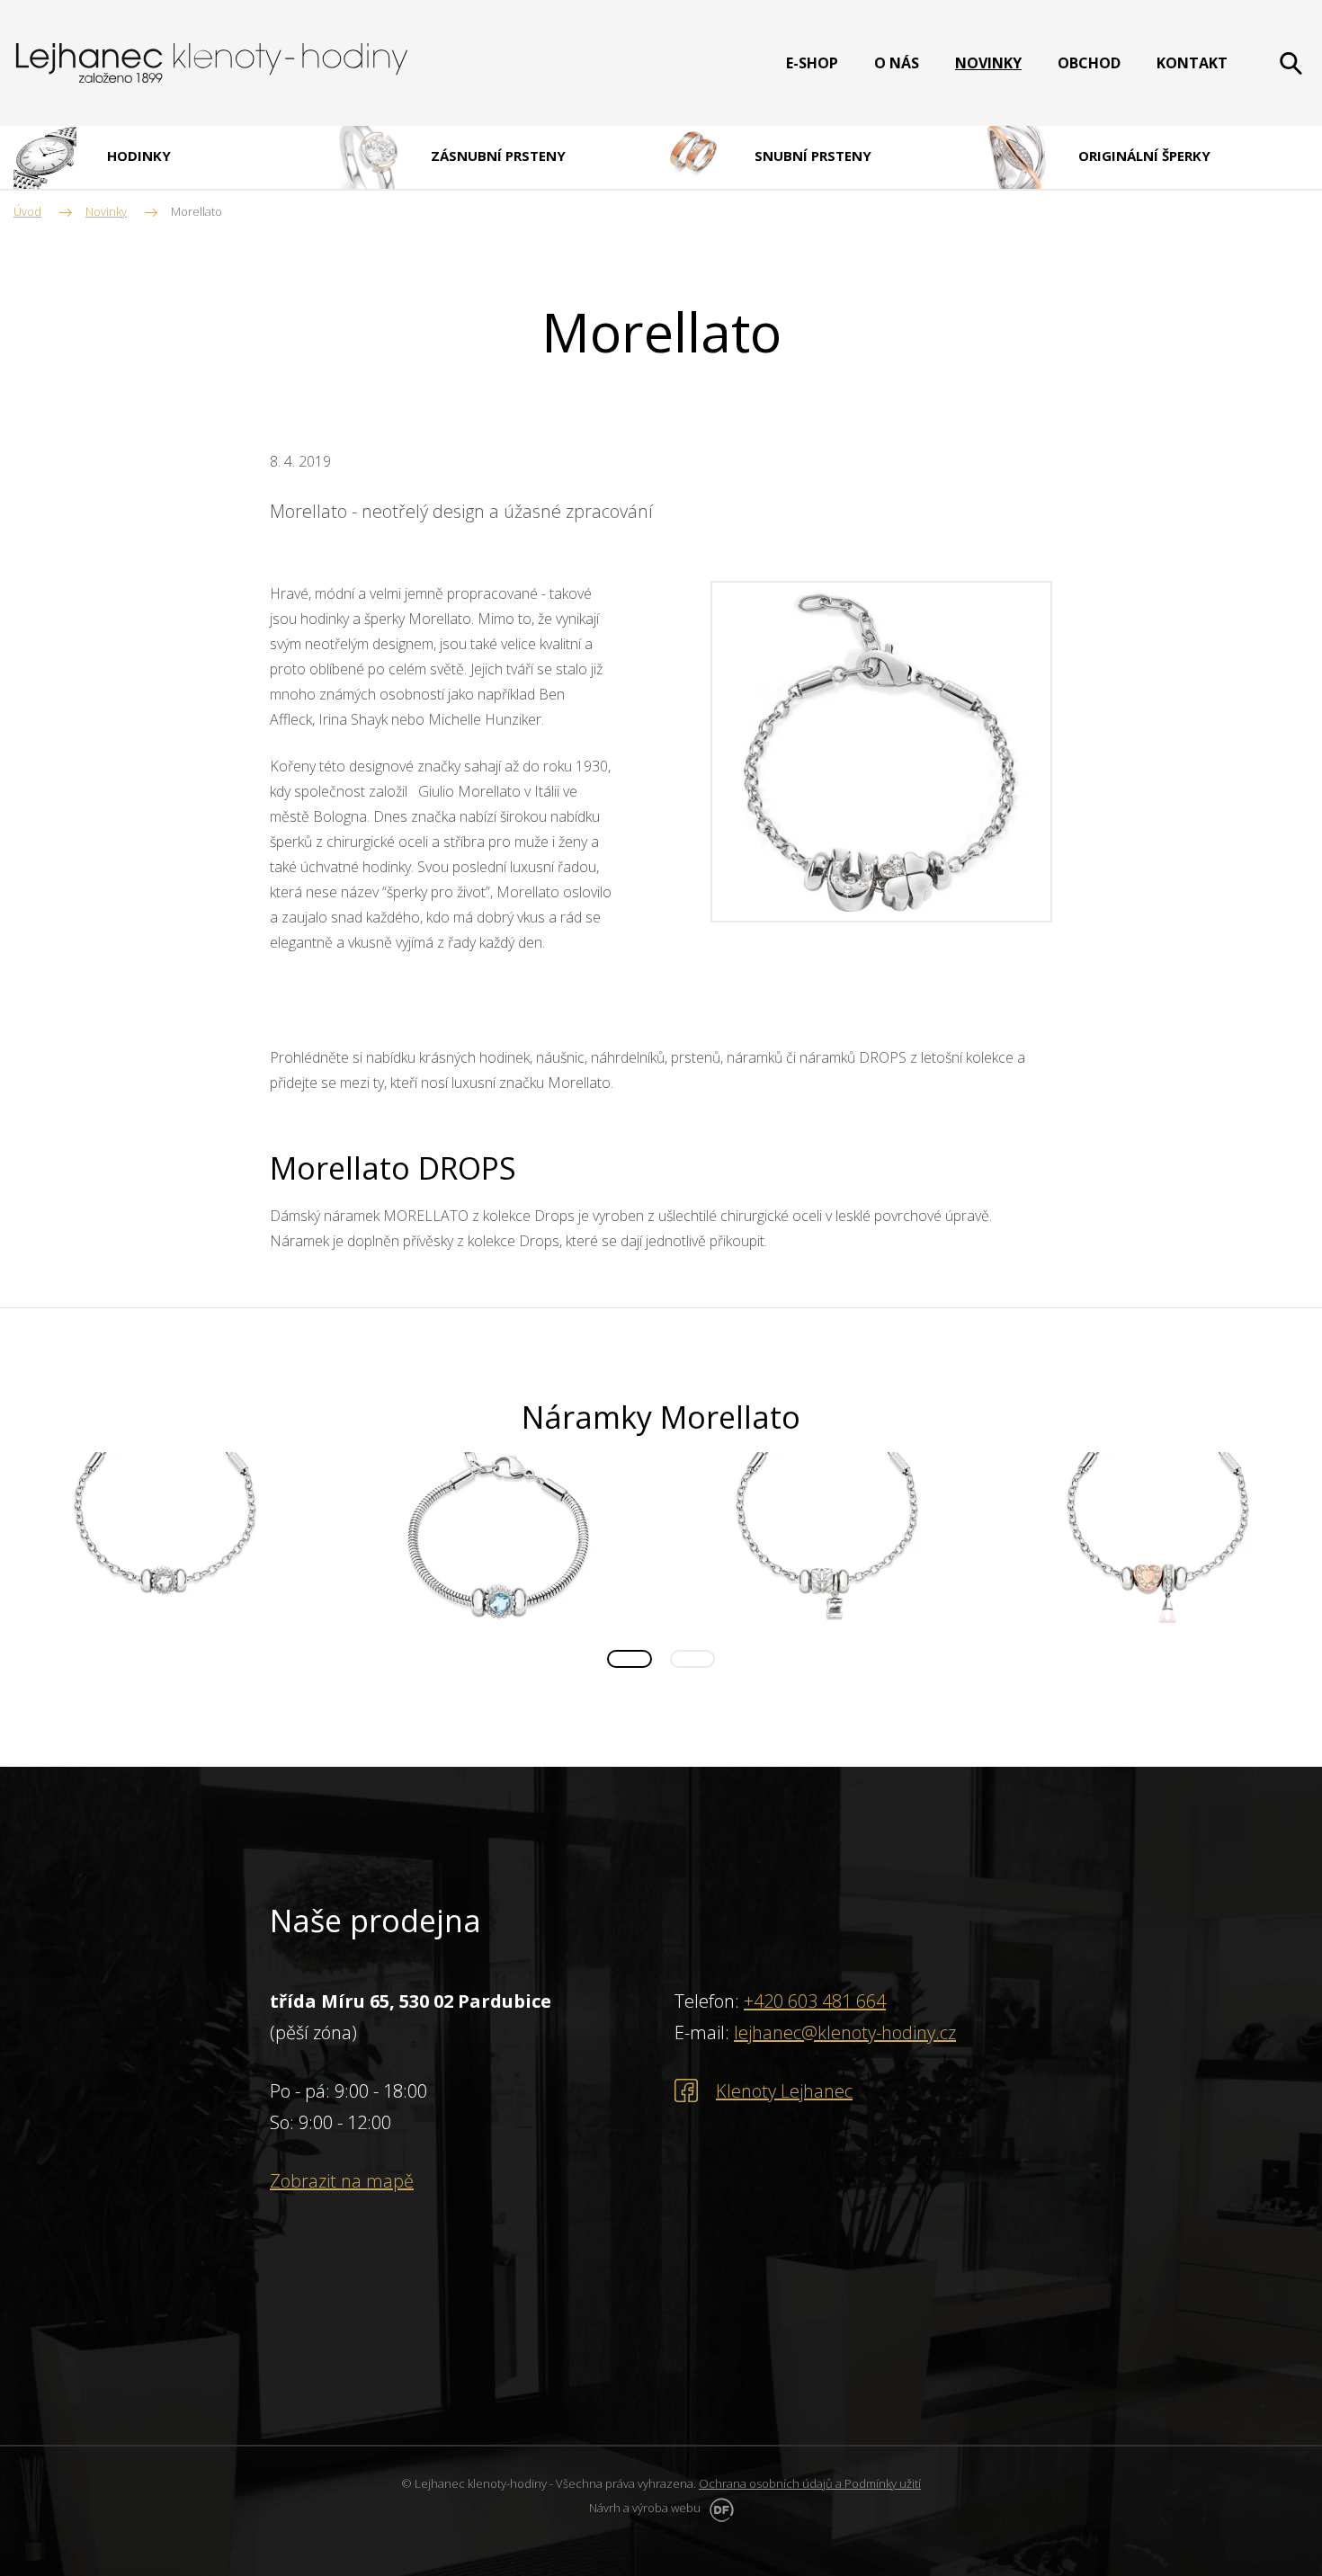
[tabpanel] (165, 1538)
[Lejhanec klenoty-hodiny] (212, 63)
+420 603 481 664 (815, 2001)
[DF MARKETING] (719, 2508)
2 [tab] (692, 1659)
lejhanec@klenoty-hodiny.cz (845, 2032)
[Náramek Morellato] (881, 750)
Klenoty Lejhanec (784, 2091)
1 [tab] (630, 1659)
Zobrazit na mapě (342, 2181)
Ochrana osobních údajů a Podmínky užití (810, 2483)
